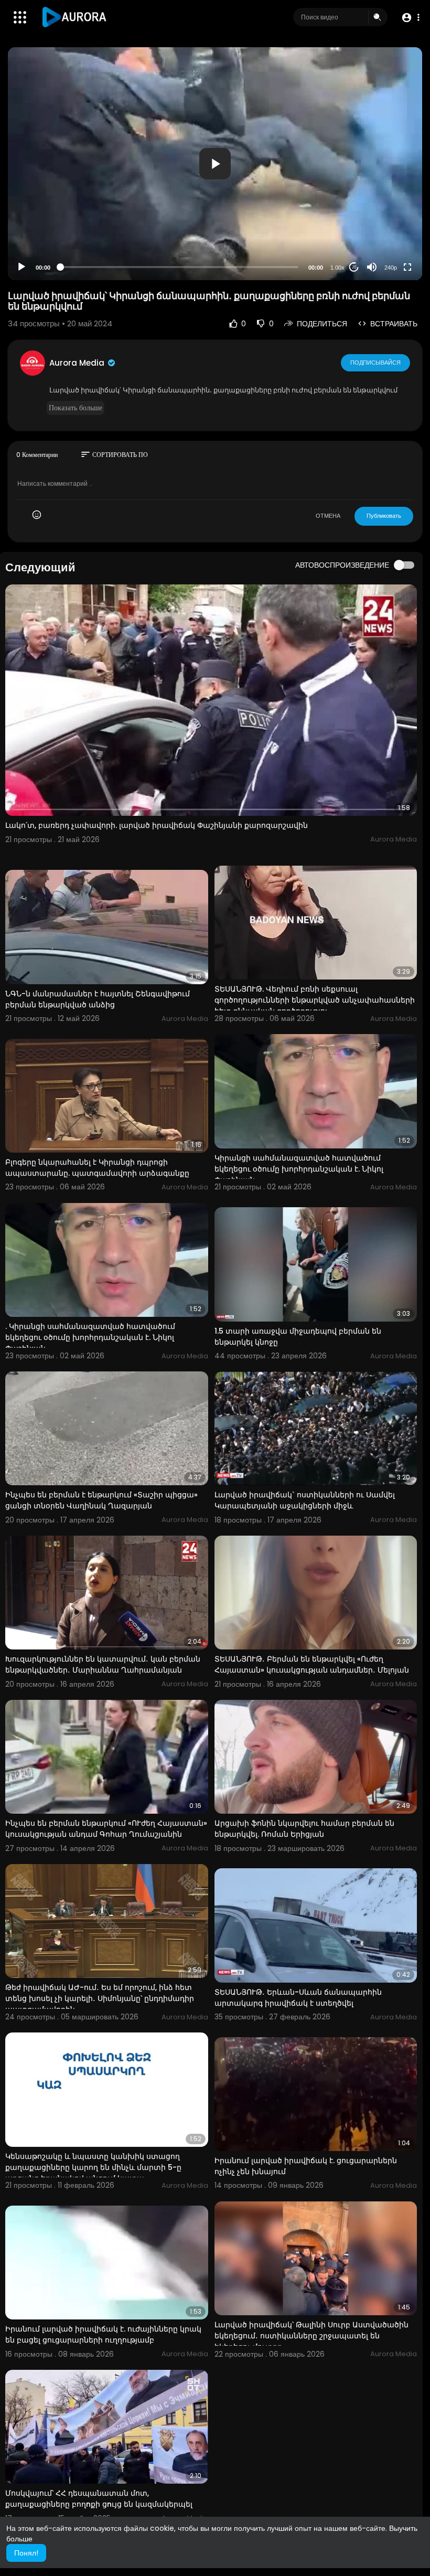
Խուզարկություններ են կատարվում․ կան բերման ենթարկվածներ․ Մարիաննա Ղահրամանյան (103, 1664)
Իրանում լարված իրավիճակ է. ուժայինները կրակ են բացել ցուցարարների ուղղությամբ (103, 2334)
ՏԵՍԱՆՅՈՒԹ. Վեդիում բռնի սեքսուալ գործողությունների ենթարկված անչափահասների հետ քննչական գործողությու (315, 1000)
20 (354, 267)
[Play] (21, 267)
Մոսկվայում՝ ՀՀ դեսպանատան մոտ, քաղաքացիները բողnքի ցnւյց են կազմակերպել (99, 2499)
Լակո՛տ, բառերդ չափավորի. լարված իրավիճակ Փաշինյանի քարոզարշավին (157, 825)
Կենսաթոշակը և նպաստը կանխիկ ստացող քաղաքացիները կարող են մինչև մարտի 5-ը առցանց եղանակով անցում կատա (93, 2167)
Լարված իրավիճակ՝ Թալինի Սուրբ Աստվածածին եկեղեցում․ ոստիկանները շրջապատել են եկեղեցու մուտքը (311, 2336)
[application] (215, 164)
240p (391, 268)
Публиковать (384, 516)
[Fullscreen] (407, 267)
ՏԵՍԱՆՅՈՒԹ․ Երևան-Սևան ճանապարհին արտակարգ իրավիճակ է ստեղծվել (298, 1998)
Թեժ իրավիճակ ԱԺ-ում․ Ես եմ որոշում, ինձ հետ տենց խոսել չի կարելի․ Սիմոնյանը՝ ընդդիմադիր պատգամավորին (100, 1998)
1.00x (337, 268)
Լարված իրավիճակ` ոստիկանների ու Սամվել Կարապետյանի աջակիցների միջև (305, 1500)
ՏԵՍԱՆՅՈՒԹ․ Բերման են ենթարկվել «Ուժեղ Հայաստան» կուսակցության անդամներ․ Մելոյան (312, 1664)
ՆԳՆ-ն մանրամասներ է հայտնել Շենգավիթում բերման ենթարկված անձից (98, 999)
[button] (410, 18)
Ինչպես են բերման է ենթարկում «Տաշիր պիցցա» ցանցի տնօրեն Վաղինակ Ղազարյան (101, 1500)
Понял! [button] (26, 2553)
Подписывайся (375, 363)
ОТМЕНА (328, 516)
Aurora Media (78, 363)
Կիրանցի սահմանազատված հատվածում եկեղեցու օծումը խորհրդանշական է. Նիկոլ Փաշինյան (299, 1169)
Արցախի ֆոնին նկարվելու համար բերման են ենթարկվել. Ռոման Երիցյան (304, 1829)
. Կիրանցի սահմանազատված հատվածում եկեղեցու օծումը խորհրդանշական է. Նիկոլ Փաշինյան (90, 1337)
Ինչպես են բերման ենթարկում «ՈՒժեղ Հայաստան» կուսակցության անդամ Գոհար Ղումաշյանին (106, 1829)
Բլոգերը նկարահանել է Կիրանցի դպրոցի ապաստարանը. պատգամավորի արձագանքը (97, 1168)
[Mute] (372, 267)
